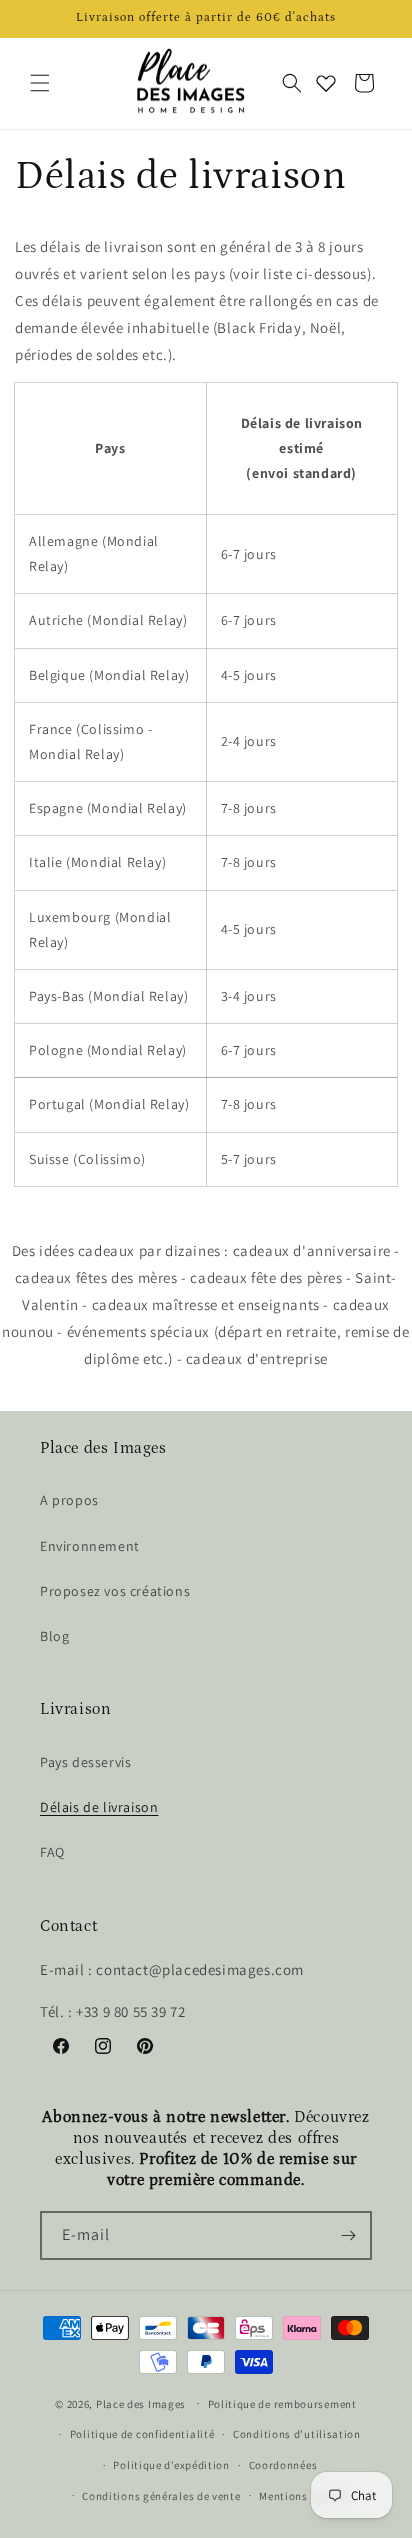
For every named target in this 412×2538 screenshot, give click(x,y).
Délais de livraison (99, 1807)
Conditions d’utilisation (297, 2434)
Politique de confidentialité (142, 2434)
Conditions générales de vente (161, 2496)
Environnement (90, 1546)
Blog (54, 1636)
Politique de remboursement (282, 2404)
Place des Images (141, 2403)
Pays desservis (85, 1762)
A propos (69, 1500)
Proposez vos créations (115, 1591)
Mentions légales (303, 2496)
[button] (40, 83)
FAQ (52, 1852)
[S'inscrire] (348, 2235)
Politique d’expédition (171, 2465)
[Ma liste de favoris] (326, 83)
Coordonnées (283, 2465)
